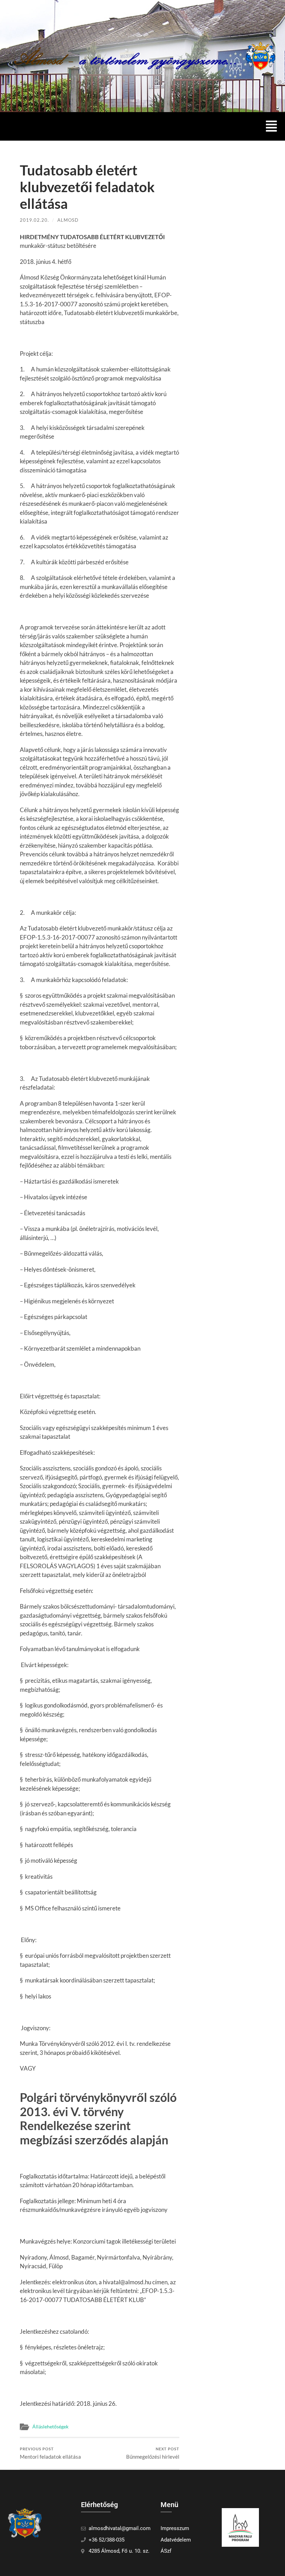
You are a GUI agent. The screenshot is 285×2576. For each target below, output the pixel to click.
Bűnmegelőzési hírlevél (153, 2453)
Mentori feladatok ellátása (50, 2453)
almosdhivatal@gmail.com (120, 2528)
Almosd (68, 220)
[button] (272, 126)
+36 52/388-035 (107, 2540)
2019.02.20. (34, 220)
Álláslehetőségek (50, 2427)
